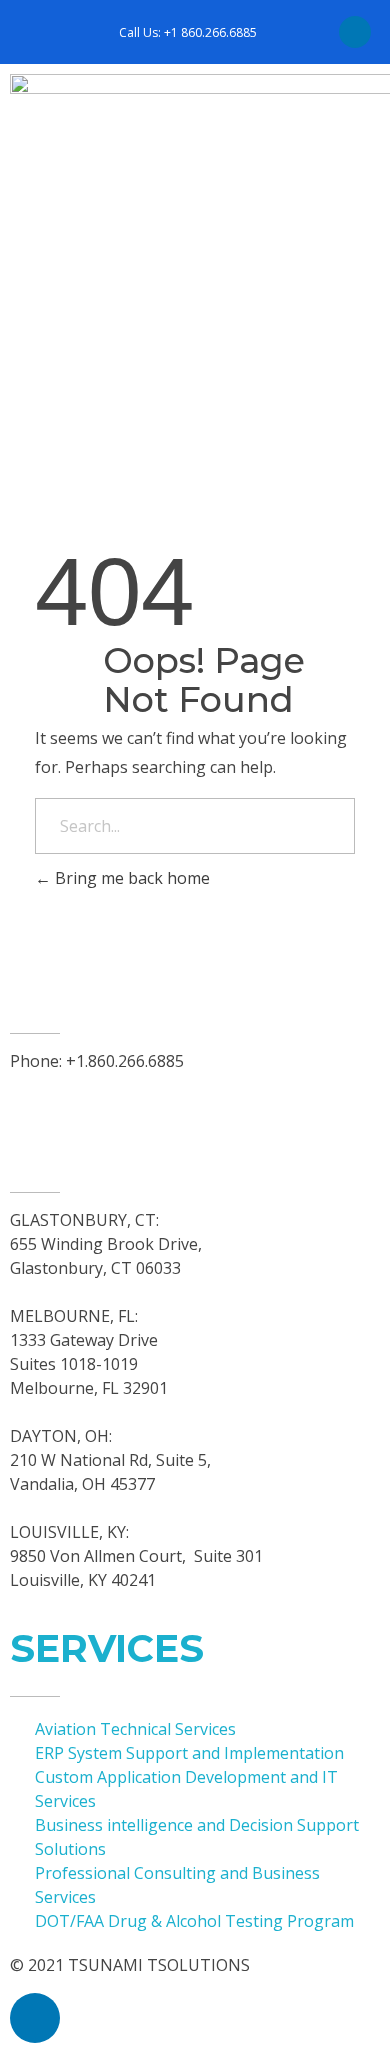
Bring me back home (130, 878)
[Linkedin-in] (355, 32)
